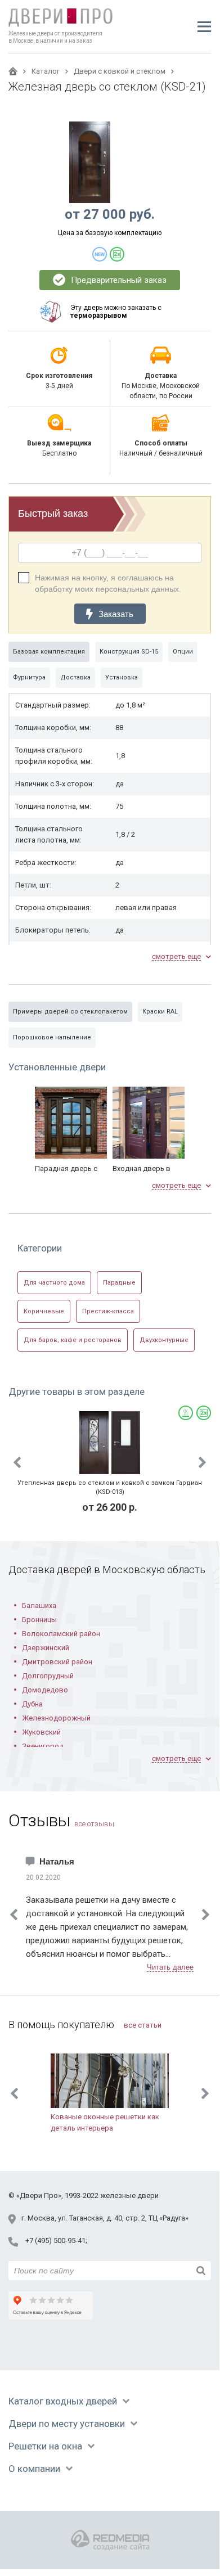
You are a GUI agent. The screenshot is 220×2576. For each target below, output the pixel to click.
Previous (17, 1462)
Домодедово (45, 1690)
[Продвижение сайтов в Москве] (110, 2540)
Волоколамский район (61, 1634)
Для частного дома (54, 1283)
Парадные (119, 1283)
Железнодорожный (56, 1718)
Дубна (32, 1704)
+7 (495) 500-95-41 (55, 2241)
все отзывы (94, 1824)
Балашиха (39, 1606)
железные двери (129, 2196)
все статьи (143, 2025)
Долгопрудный (48, 1676)
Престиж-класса (108, 1311)
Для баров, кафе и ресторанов (73, 1340)
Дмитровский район (57, 1662)
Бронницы (39, 1620)
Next (203, 1462)
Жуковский (41, 1732)
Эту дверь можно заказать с (116, 312)
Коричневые (44, 1311)
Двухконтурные (164, 1340)
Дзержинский (46, 1648)
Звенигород (43, 1746)
